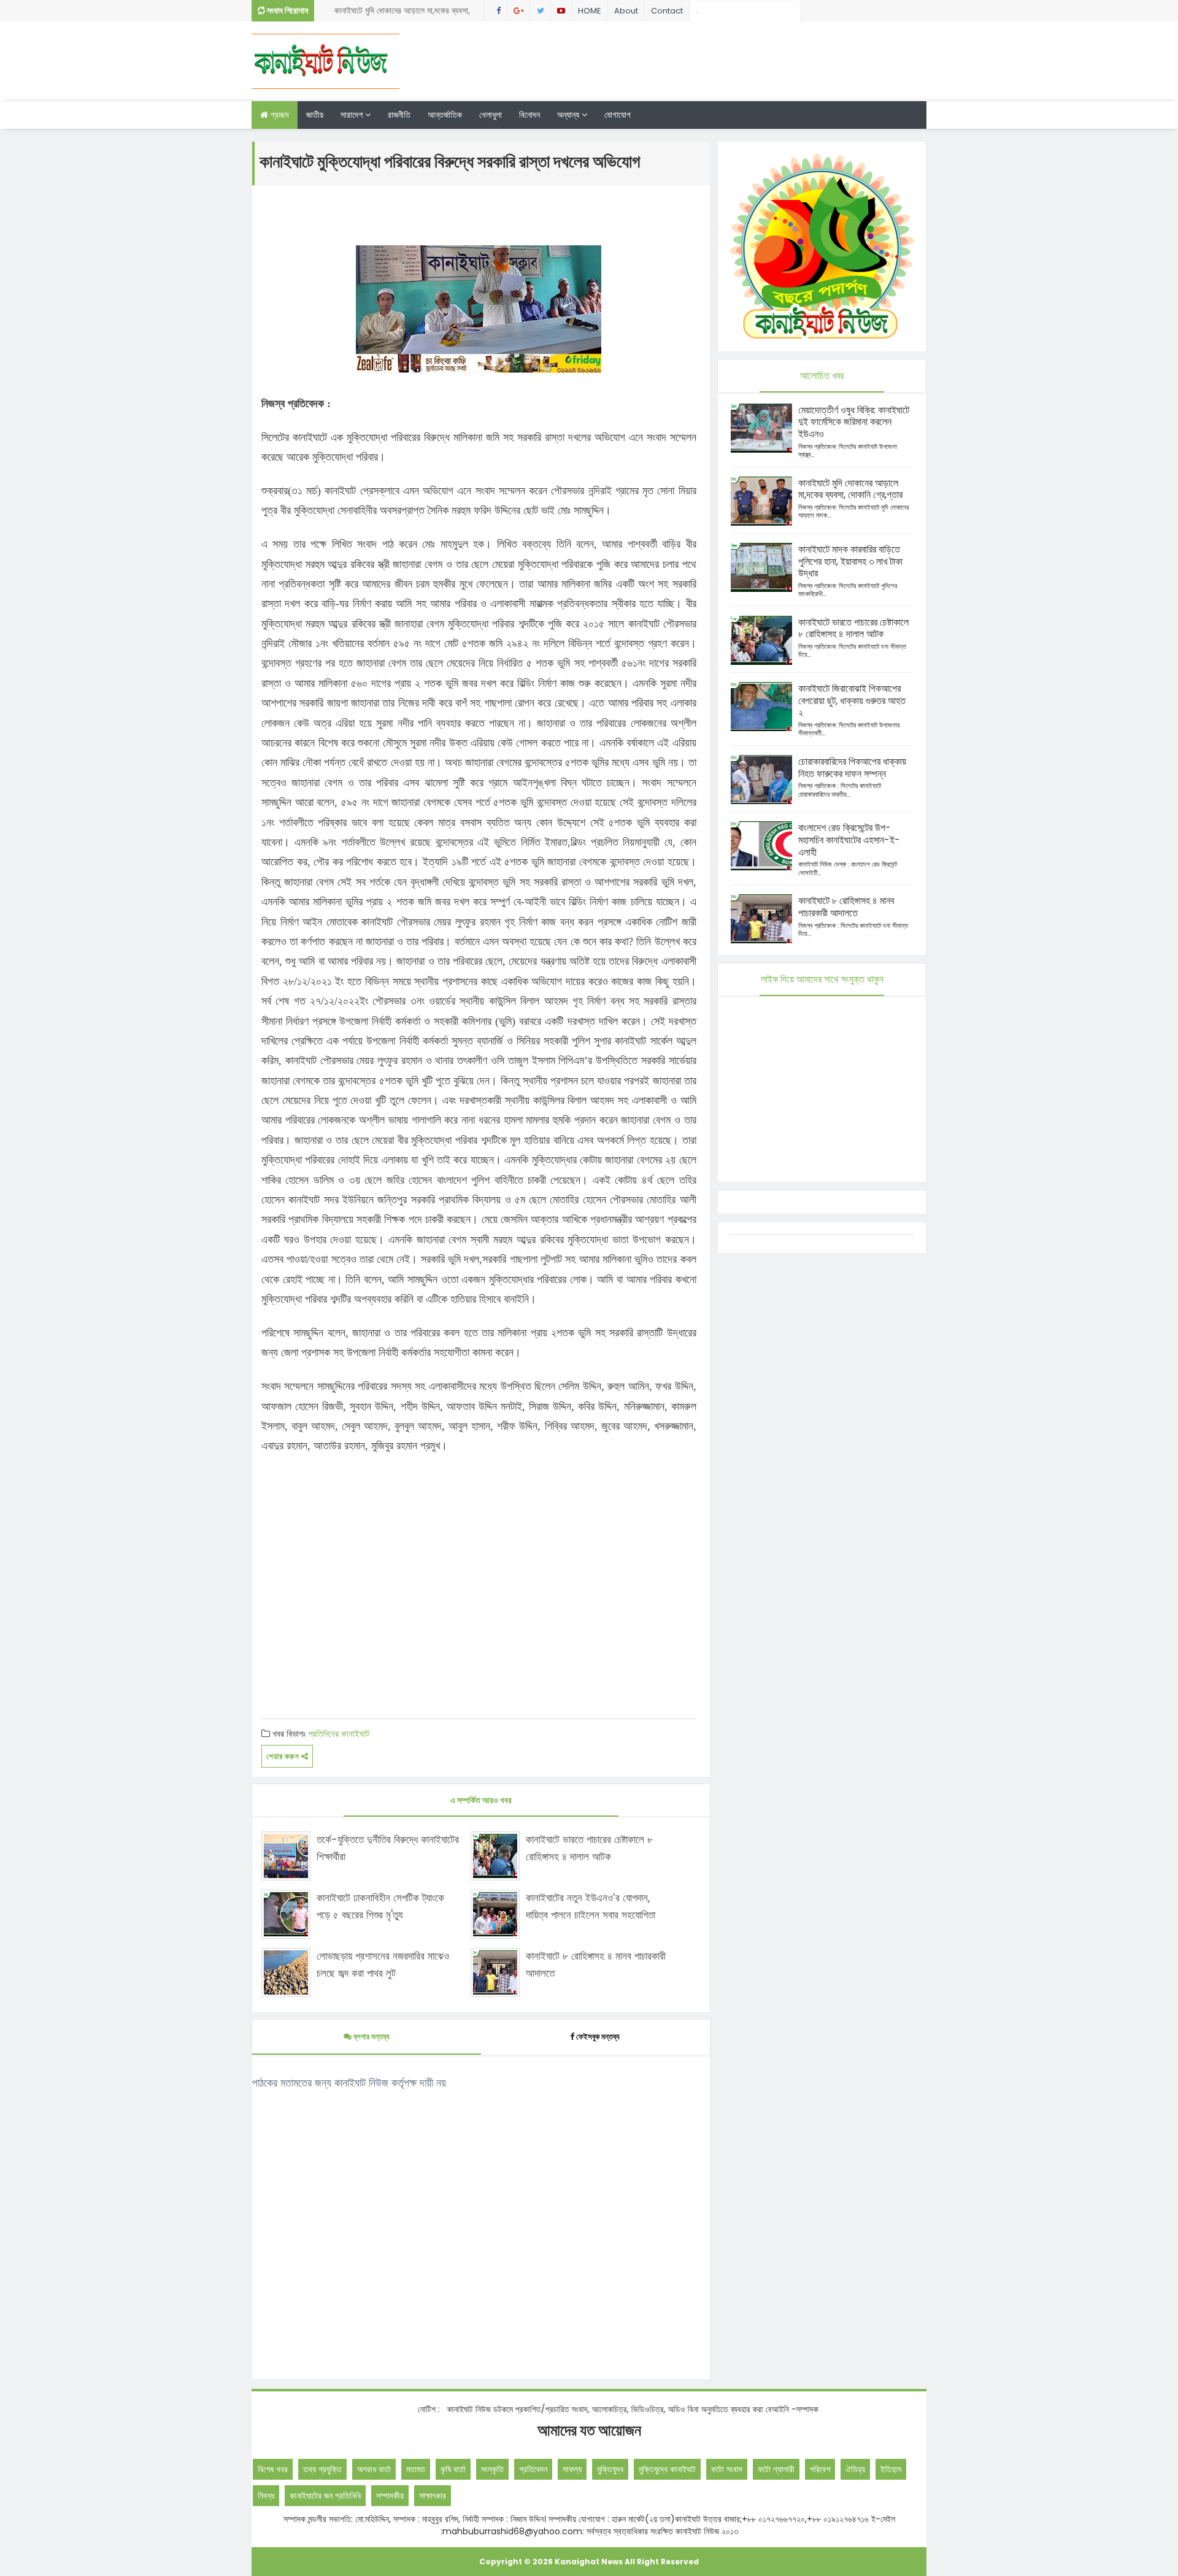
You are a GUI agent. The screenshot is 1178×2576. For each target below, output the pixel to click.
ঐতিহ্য (855, 2469)
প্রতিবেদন (533, 2469)
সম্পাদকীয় (390, 2496)
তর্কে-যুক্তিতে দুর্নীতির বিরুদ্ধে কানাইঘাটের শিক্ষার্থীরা (388, 1848)
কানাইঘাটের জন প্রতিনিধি (325, 2496)
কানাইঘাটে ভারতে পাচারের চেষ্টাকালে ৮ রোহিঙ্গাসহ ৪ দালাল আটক (589, 1848)
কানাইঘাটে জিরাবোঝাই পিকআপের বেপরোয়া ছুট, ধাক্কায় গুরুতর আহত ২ (852, 701)
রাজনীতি (399, 115)
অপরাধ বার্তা (374, 2469)
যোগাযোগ (618, 115)
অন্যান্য (569, 115)
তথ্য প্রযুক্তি (322, 2469)
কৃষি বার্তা (453, 2469)
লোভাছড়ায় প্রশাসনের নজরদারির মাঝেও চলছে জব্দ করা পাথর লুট (383, 1964)
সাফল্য (572, 2469)
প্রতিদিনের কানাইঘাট (339, 1734)
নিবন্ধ (266, 2496)
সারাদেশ (353, 115)
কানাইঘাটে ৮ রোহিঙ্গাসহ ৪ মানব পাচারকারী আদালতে (596, 1964)
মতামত (416, 2469)
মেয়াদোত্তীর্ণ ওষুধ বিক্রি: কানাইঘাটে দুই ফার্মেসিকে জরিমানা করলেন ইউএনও (854, 422)
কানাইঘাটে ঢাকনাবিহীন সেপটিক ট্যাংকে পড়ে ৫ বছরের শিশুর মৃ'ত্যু (380, 1906)
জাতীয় (315, 115)
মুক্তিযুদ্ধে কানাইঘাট (667, 2469)
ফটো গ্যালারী (776, 2469)
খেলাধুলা (491, 115)
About (626, 11)
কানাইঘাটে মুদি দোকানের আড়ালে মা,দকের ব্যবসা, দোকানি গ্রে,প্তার (850, 489)
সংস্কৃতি (492, 2469)
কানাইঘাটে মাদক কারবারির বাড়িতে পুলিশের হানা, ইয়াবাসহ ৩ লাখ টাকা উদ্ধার (850, 562)
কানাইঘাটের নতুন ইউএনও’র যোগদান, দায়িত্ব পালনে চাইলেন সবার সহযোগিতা (591, 1906)
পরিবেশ (820, 2469)
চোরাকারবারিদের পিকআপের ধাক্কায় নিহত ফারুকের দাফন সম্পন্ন (405, 13)
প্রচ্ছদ (279, 115)
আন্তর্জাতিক (445, 115)
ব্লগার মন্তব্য (371, 2037)
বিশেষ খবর (273, 2469)
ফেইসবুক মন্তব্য (598, 2037)
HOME (590, 11)
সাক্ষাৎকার (433, 2496)
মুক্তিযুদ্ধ (610, 2469)
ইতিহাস (891, 2469)
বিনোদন (529, 115)
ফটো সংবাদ (727, 2469)
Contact (667, 11)
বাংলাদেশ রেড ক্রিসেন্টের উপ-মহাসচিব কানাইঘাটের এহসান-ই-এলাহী (849, 840)
